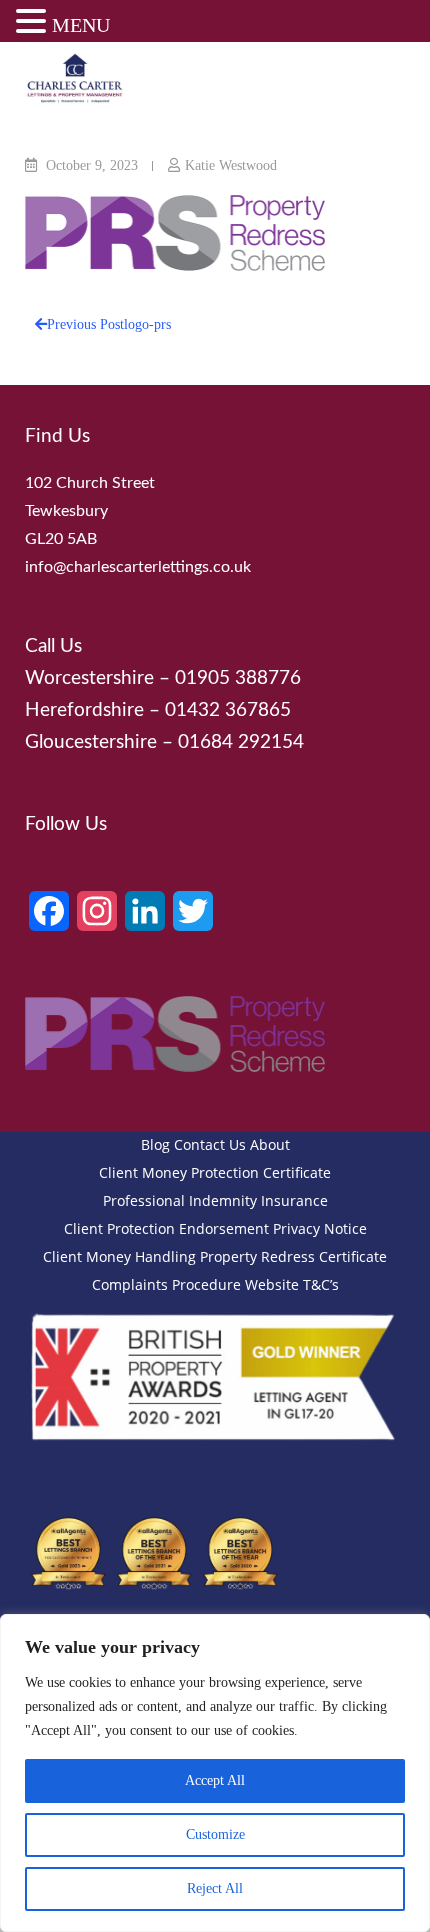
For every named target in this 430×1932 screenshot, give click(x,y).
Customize (215, 1834)
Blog (155, 1144)
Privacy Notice (320, 1228)
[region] (215, 1773)
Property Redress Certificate (293, 1256)
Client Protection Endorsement (166, 1228)
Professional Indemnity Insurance (215, 1200)
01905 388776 (238, 678)
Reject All (215, 1888)
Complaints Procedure (166, 1284)
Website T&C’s (292, 1284)
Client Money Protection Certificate (215, 1172)
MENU (81, 25)
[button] (34, 24)
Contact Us (210, 1144)
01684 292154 (241, 742)
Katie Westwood (231, 165)
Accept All (215, 1780)
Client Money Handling (119, 1256)
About (270, 1144)
